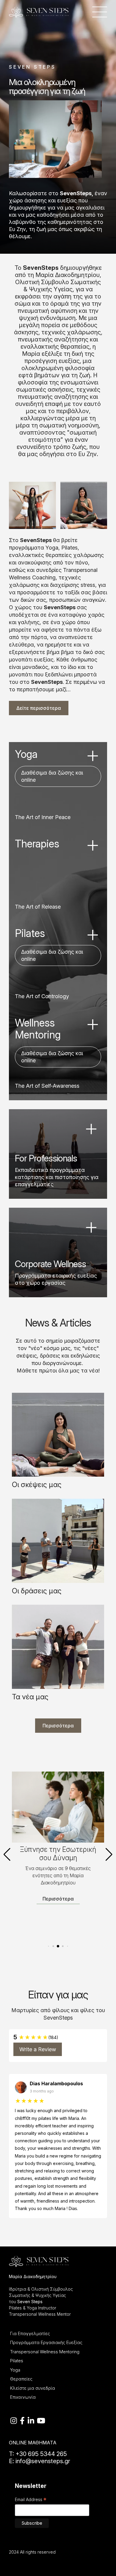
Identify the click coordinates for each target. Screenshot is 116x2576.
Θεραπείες (21, 2379)
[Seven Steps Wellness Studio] (39, 11)
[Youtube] (41, 2421)
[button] (7, 1855)
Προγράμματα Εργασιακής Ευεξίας (46, 2342)
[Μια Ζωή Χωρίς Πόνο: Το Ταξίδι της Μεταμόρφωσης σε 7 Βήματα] (58, 1807)
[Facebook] (22, 2421)
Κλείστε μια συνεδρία (33, 2388)
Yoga (15, 2370)
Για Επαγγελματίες (30, 2333)
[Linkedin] (31, 2421)
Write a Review (38, 2049)
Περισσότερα (58, 1726)
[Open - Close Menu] (100, 12)
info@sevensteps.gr (43, 2461)
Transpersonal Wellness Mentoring (45, 2352)
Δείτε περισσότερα (39, 708)
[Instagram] (14, 2421)
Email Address (31, 2500)
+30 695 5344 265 (40, 2454)
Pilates (17, 2361)
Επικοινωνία (23, 2397)
